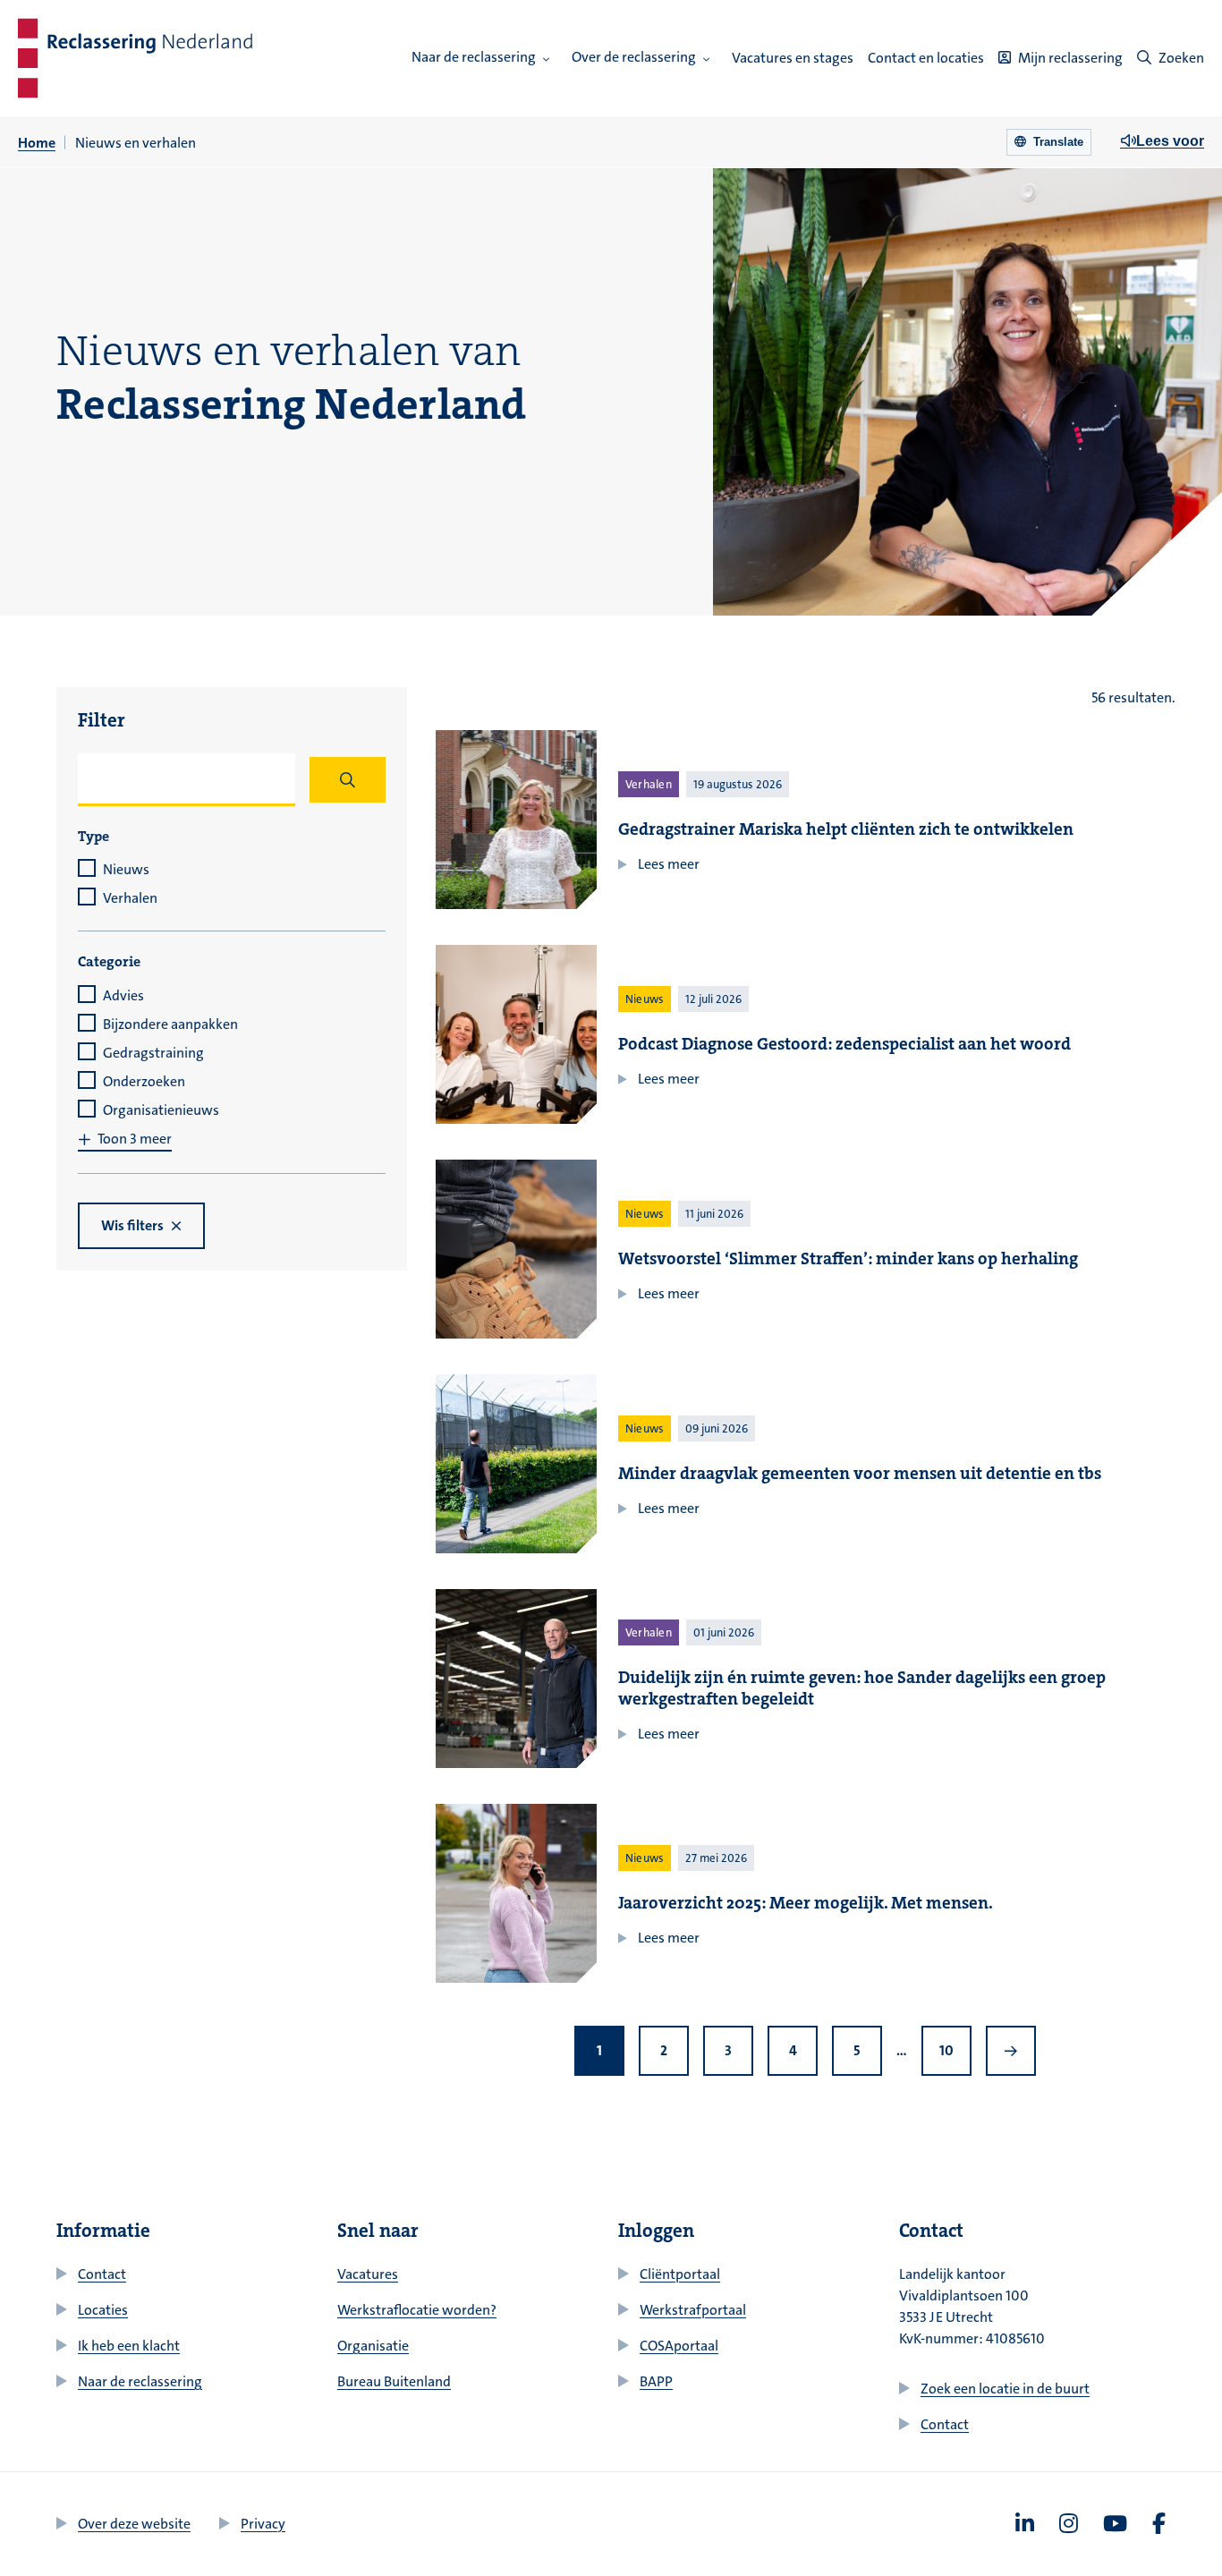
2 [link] (664, 2050)
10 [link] (946, 2050)
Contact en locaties (926, 58)
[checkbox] (232, 870)
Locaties (103, 2310)
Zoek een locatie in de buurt (1005, 2389)
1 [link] (599, 2050)
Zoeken (1181, 58)
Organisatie (373, 2346)
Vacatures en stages (793, 58)
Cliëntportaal (680, 2274)
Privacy (263, 2524)
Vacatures (368, 2274)
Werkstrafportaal (693, 2310)
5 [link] (857, 2050)
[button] (547, 59)
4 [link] (793, 2050)
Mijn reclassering (1070, 58)
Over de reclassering (634, 57)
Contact (102, 2274)
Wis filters (132, 1225)
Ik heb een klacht (129, 2346)
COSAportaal (679, 2346)
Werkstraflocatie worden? (417, 2310)
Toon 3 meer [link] (135, 1139)
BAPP (656, 2381)
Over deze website (134, 2524)
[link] (1011, 2051)
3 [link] (728, 2050)
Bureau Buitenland (394, 2381)
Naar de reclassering (474, 57)
